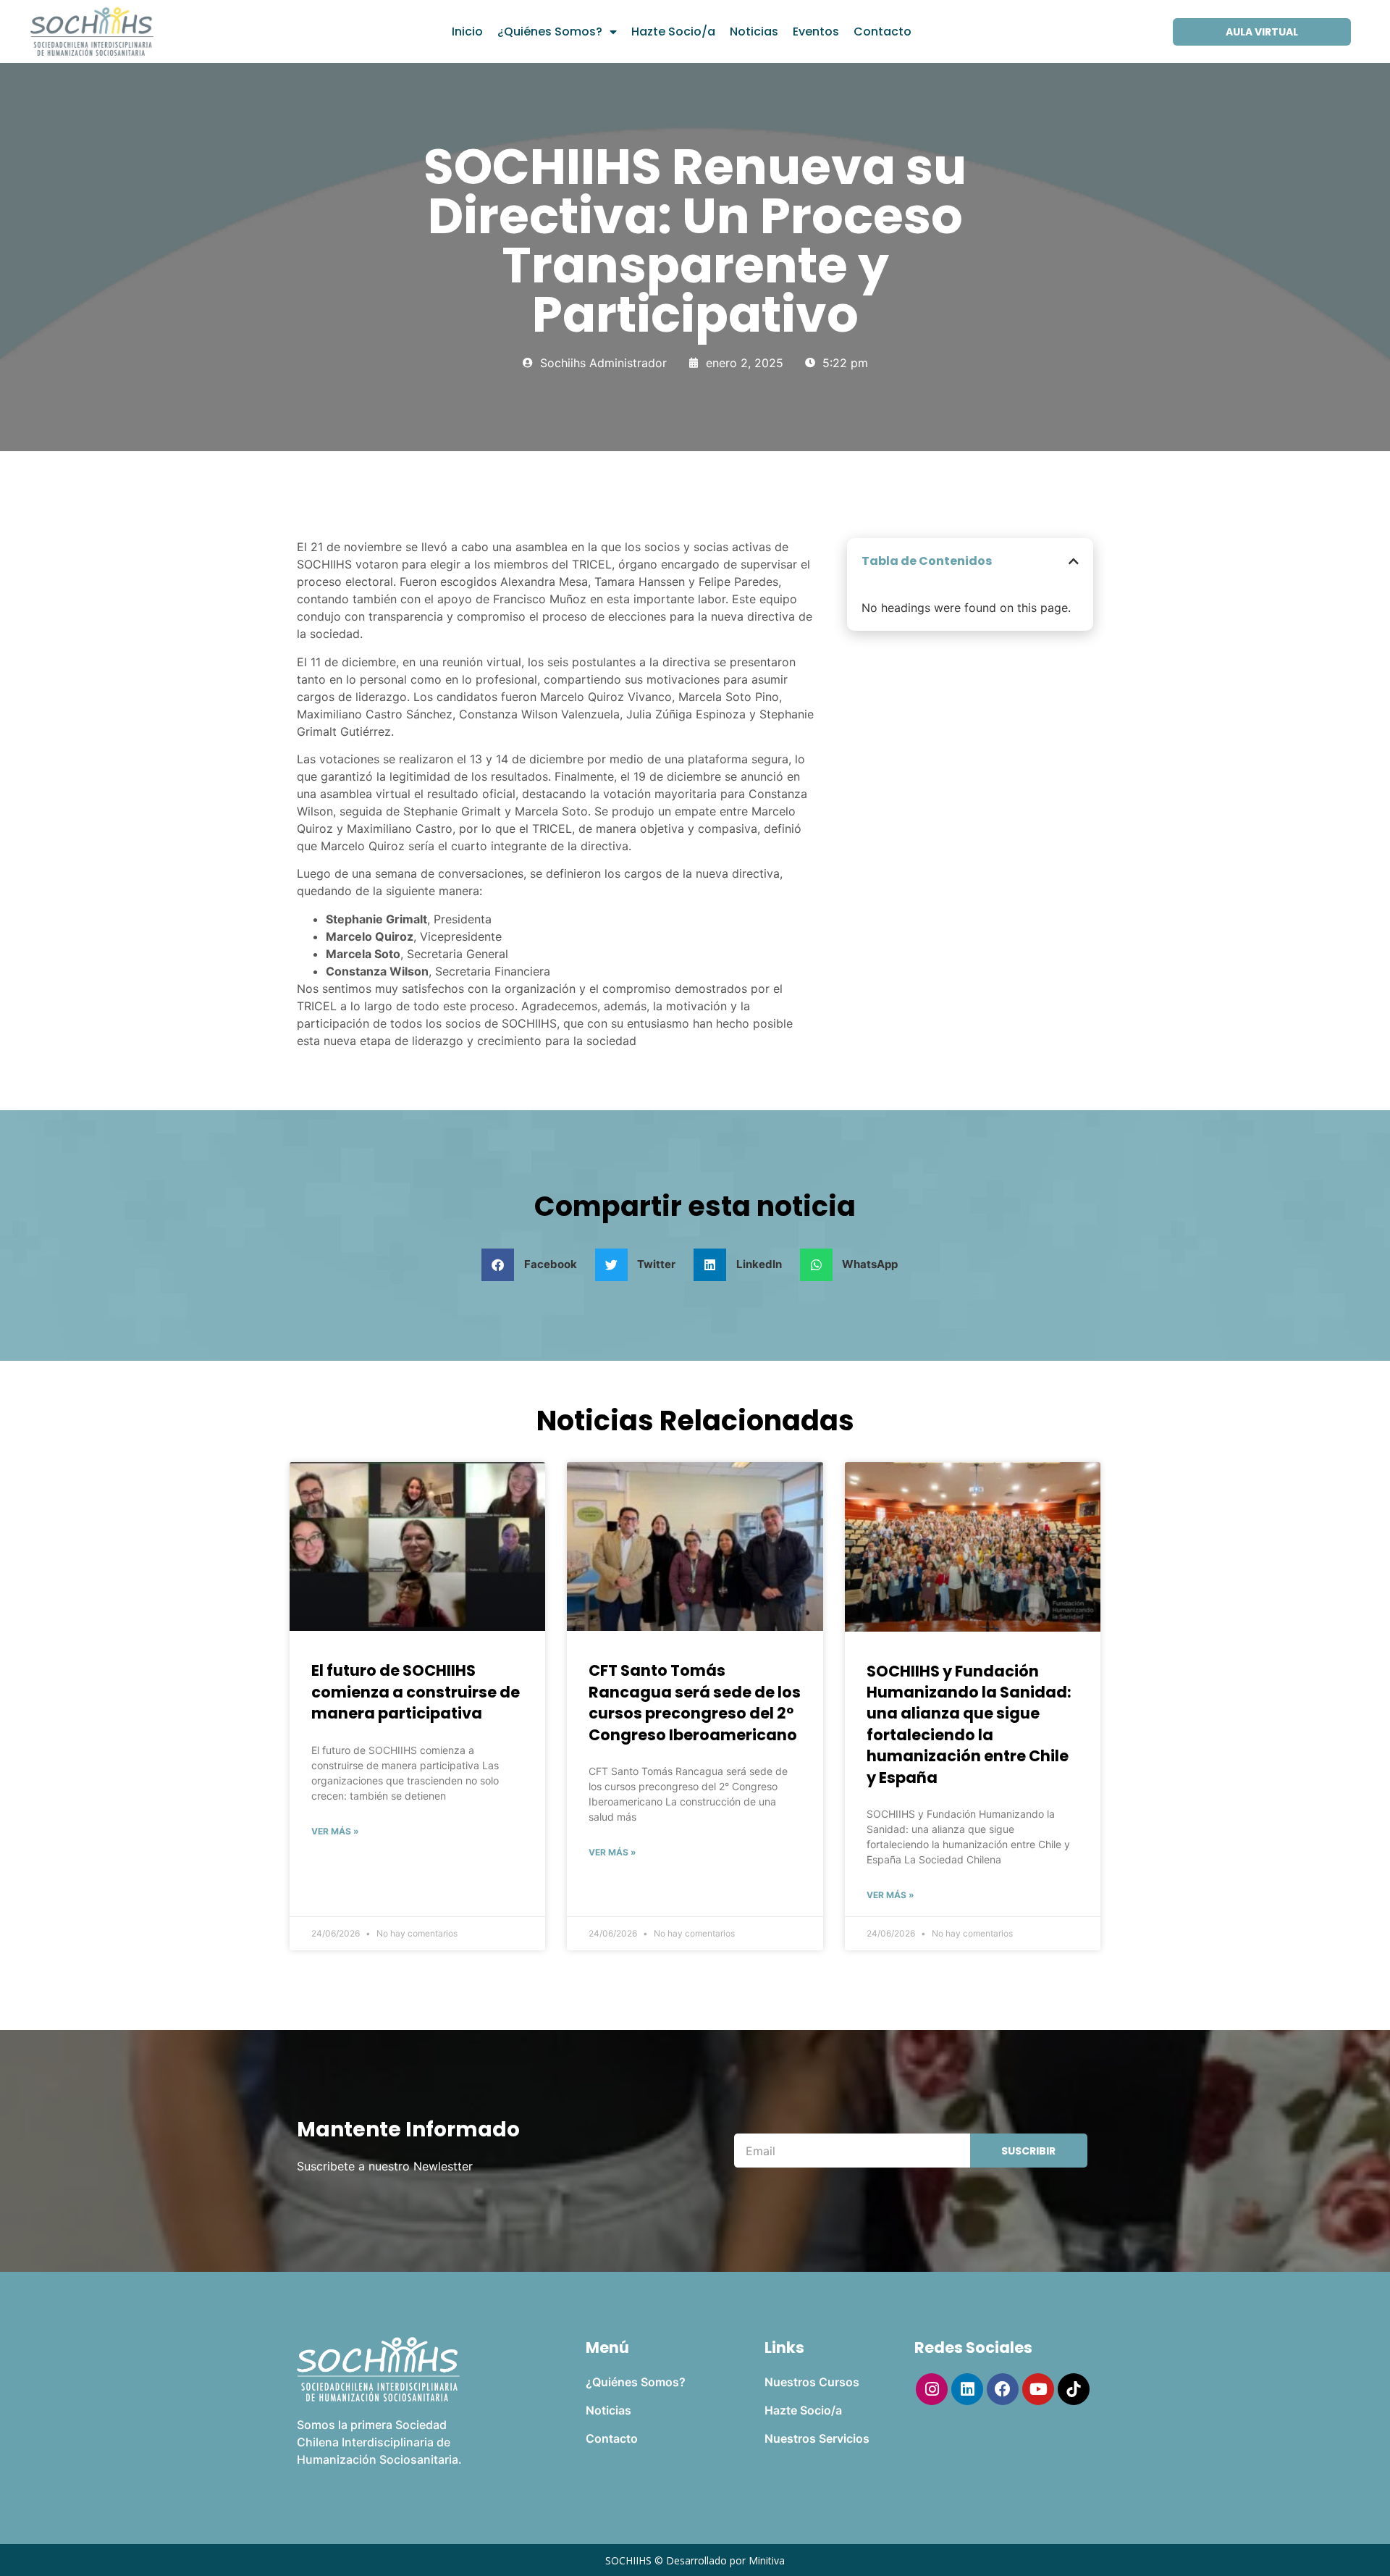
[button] (1074, 561)
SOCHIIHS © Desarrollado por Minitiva (695, 2560)
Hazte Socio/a (673, 32)
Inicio (467, 32)
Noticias (754, 32)
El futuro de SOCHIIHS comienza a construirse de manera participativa (416, 1692)
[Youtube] (1038, 2389)
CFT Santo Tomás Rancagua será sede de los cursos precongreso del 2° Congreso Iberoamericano (695, 1702)
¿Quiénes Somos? (550, 32)
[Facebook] (1003, 2389)
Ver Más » (335, 1831)
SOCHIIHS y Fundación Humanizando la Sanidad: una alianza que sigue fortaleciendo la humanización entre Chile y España (969, 1724)
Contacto (883, 32)
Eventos (816, 32)
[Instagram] (932, 2389)
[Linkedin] (967, 2389)
